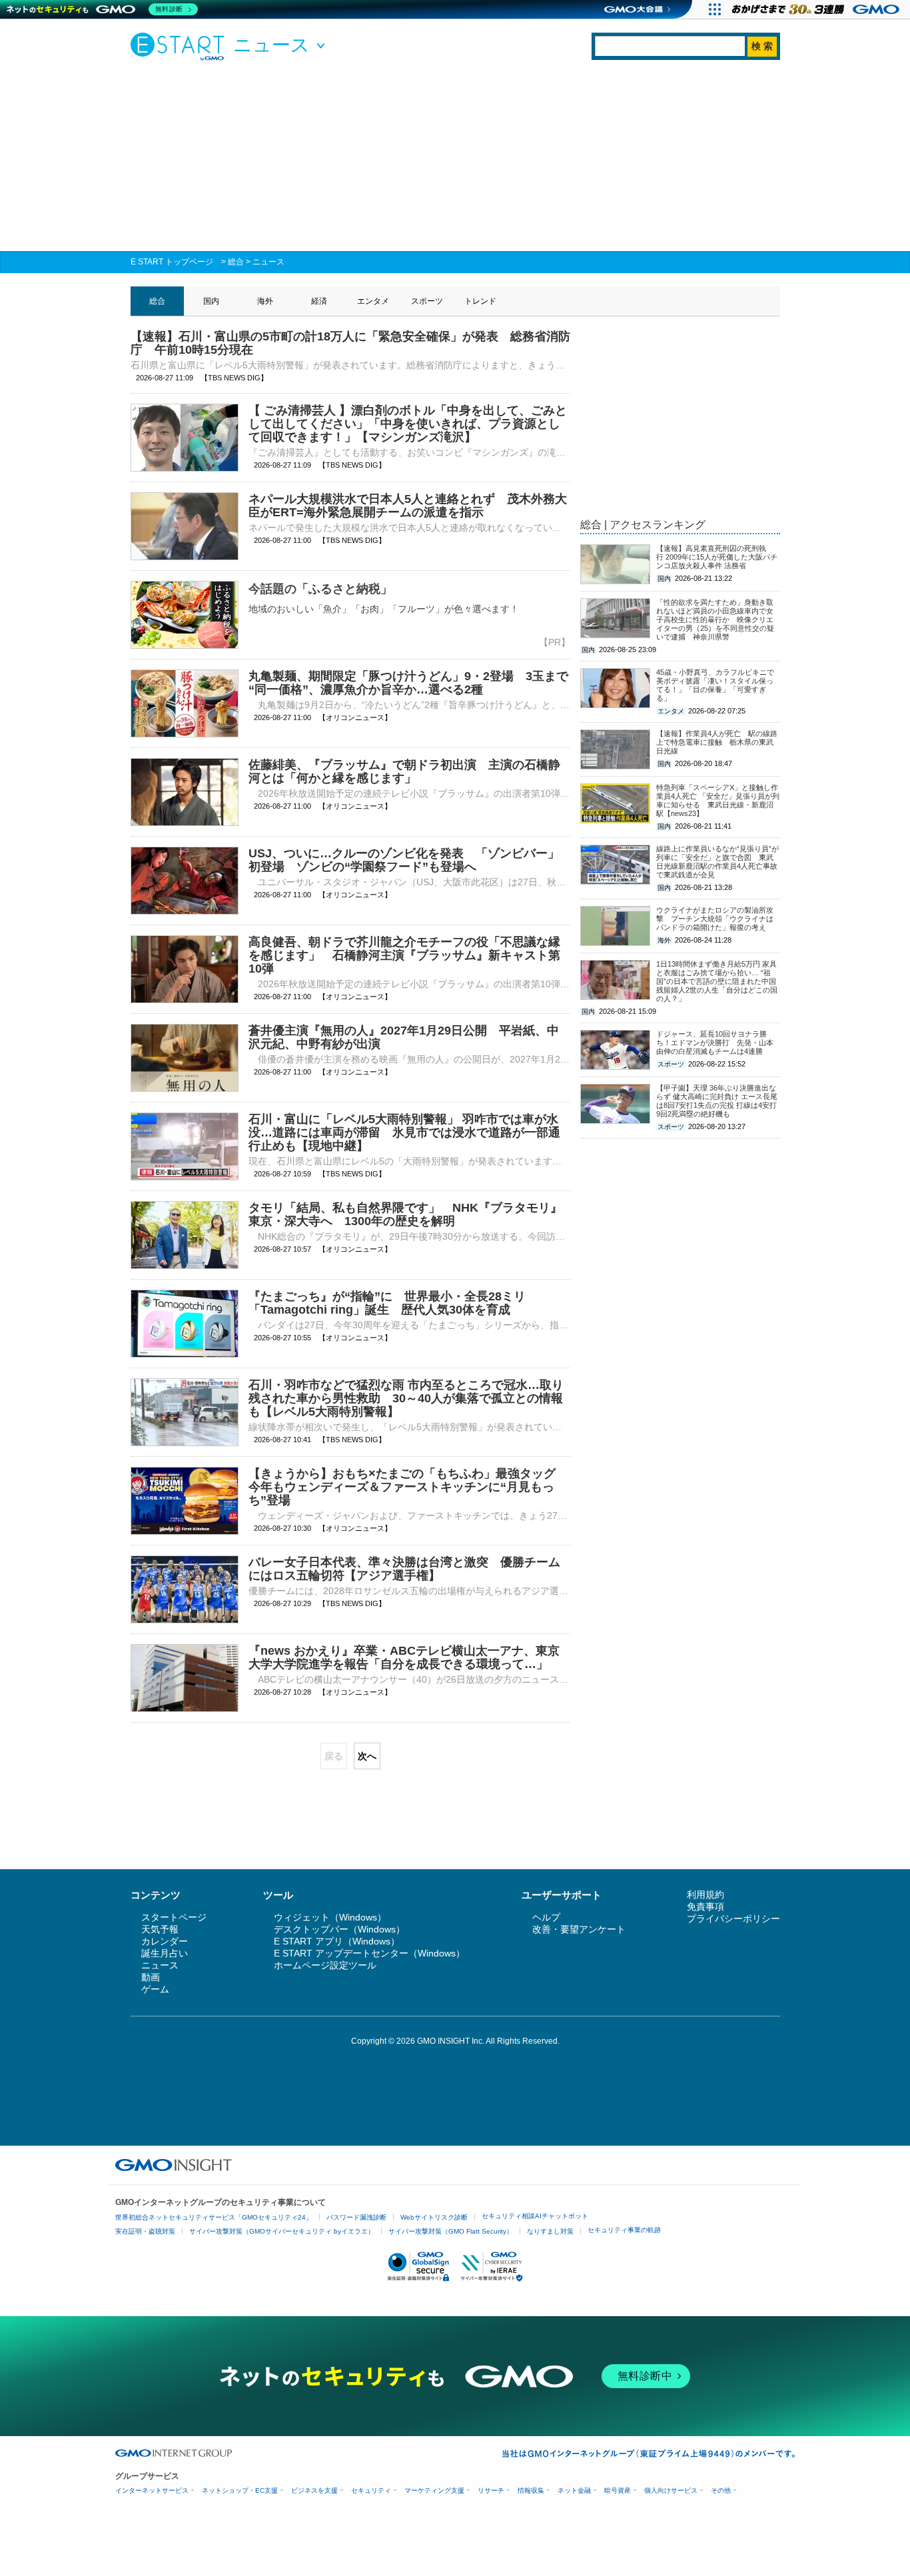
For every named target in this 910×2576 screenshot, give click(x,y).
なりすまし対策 (550, 2231)
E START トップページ (172, 262)
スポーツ (427, 301)
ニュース (268, 262)
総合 (236, 262)
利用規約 (705, 1895)
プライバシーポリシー (733, 1919)
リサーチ (491, 2490)
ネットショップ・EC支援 (240, 2490)
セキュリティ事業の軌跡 (624, 2230)
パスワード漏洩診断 (356, 2217)
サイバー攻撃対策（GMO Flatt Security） (451, 2231)
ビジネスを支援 (314, 2490)
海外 (265, 301)
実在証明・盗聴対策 (145, 2231)
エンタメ (373, 301)
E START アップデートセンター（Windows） (369, 1953)
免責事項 (705, 1907)
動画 (151, 1977)
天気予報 (160, 1929)
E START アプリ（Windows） (337, 1941)
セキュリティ (371, 2490)
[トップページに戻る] (181, 46)
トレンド (480, 301)
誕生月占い (165, 1953)
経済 (319, 301)
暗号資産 (618, 2490)
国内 (211, 301)
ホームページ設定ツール (325, 1965)
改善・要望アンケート (579, 1929)
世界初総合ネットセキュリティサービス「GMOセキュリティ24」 (214, 2217)
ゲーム (155, 1989)
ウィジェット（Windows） (330, 1917)
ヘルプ (546, 1917)
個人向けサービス (671, 2490)
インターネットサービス (152, 2490)
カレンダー (165, 1941)
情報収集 (531, 2490)
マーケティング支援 (434, 2490)
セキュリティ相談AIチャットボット (535, 2216)
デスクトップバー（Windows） (339, 1929)
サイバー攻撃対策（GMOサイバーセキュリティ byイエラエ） (282, 2231)
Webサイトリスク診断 (434, 2217)
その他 (721, 2490)
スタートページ (174, 1917)
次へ (367, 1756)
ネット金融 (574, 2490)
